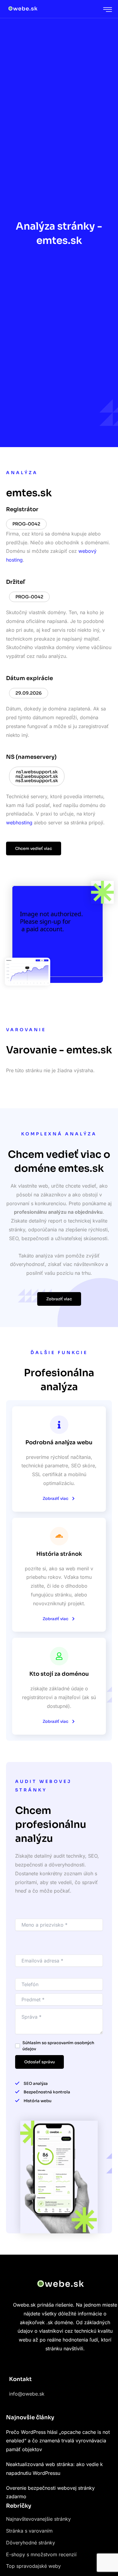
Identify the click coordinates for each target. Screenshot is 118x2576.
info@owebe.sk (27, 2394)
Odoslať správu (39, 2062)
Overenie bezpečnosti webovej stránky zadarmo (50, 2492)
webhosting (19, 823)
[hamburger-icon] (108, 10)
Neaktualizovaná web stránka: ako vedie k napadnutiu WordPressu (54, 2469)
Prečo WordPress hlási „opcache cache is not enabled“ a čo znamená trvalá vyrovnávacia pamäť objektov (58, 2441)
